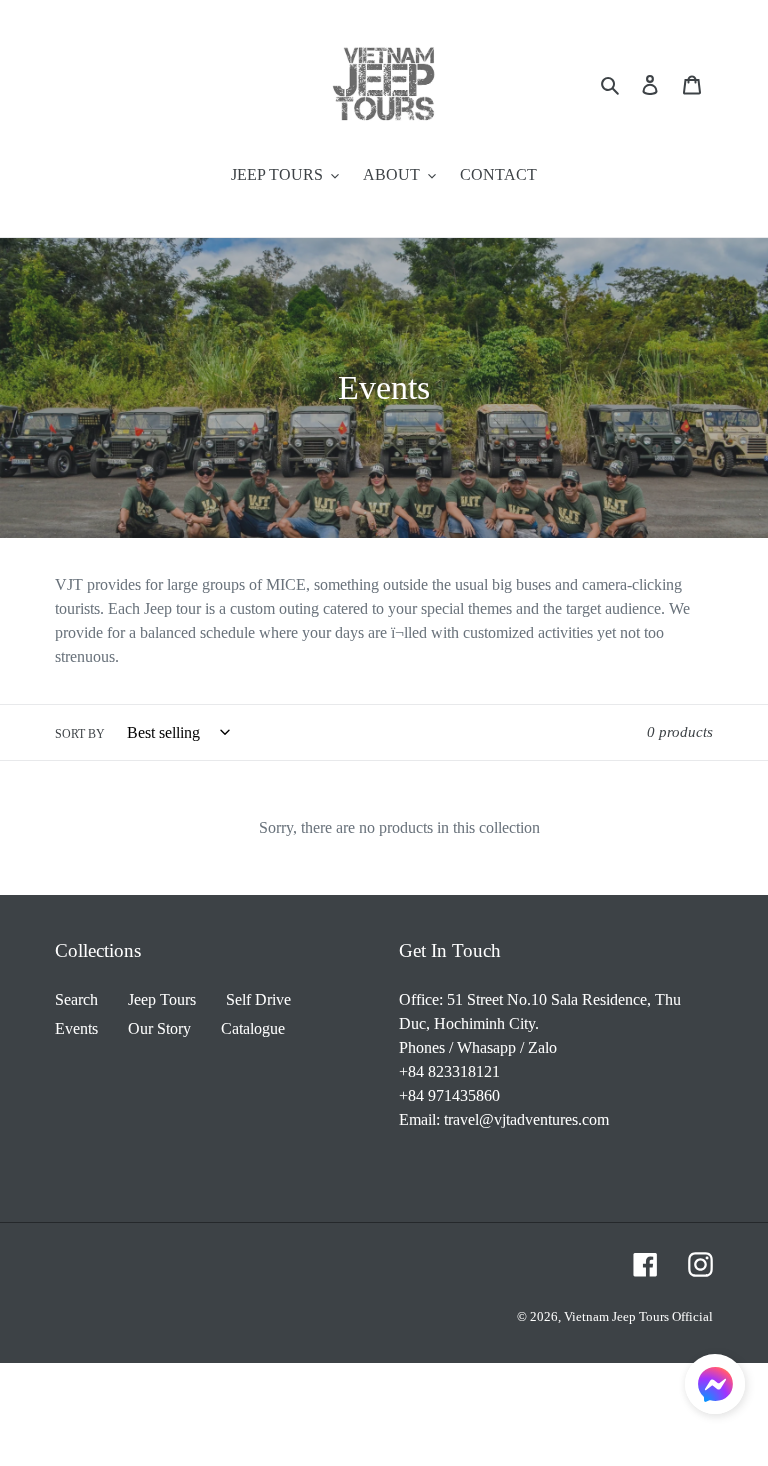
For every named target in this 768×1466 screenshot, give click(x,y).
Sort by (80, 734)
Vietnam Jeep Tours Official (638, 1316)
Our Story (159, 1028)
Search (76, 999)
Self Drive (258, 999)
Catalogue (253, 1028)
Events (76, 1028)
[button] (715, 1388)
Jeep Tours (162, 999)
